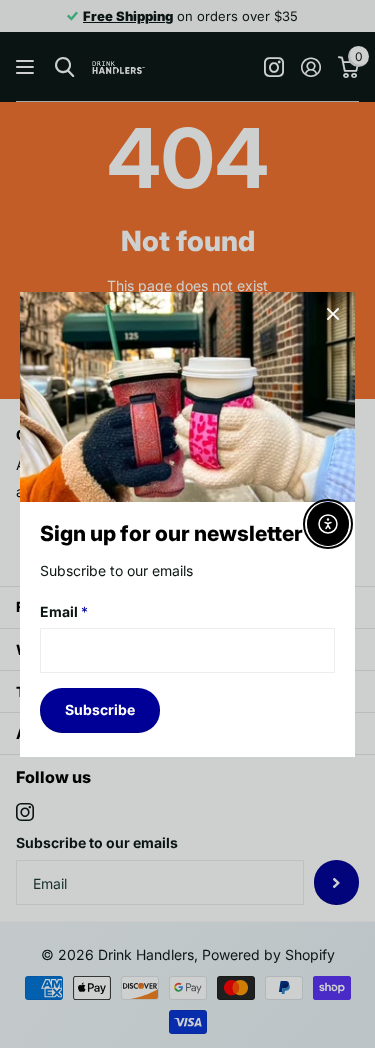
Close (333, 314)
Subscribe (100, 709)
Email (64, 610)
